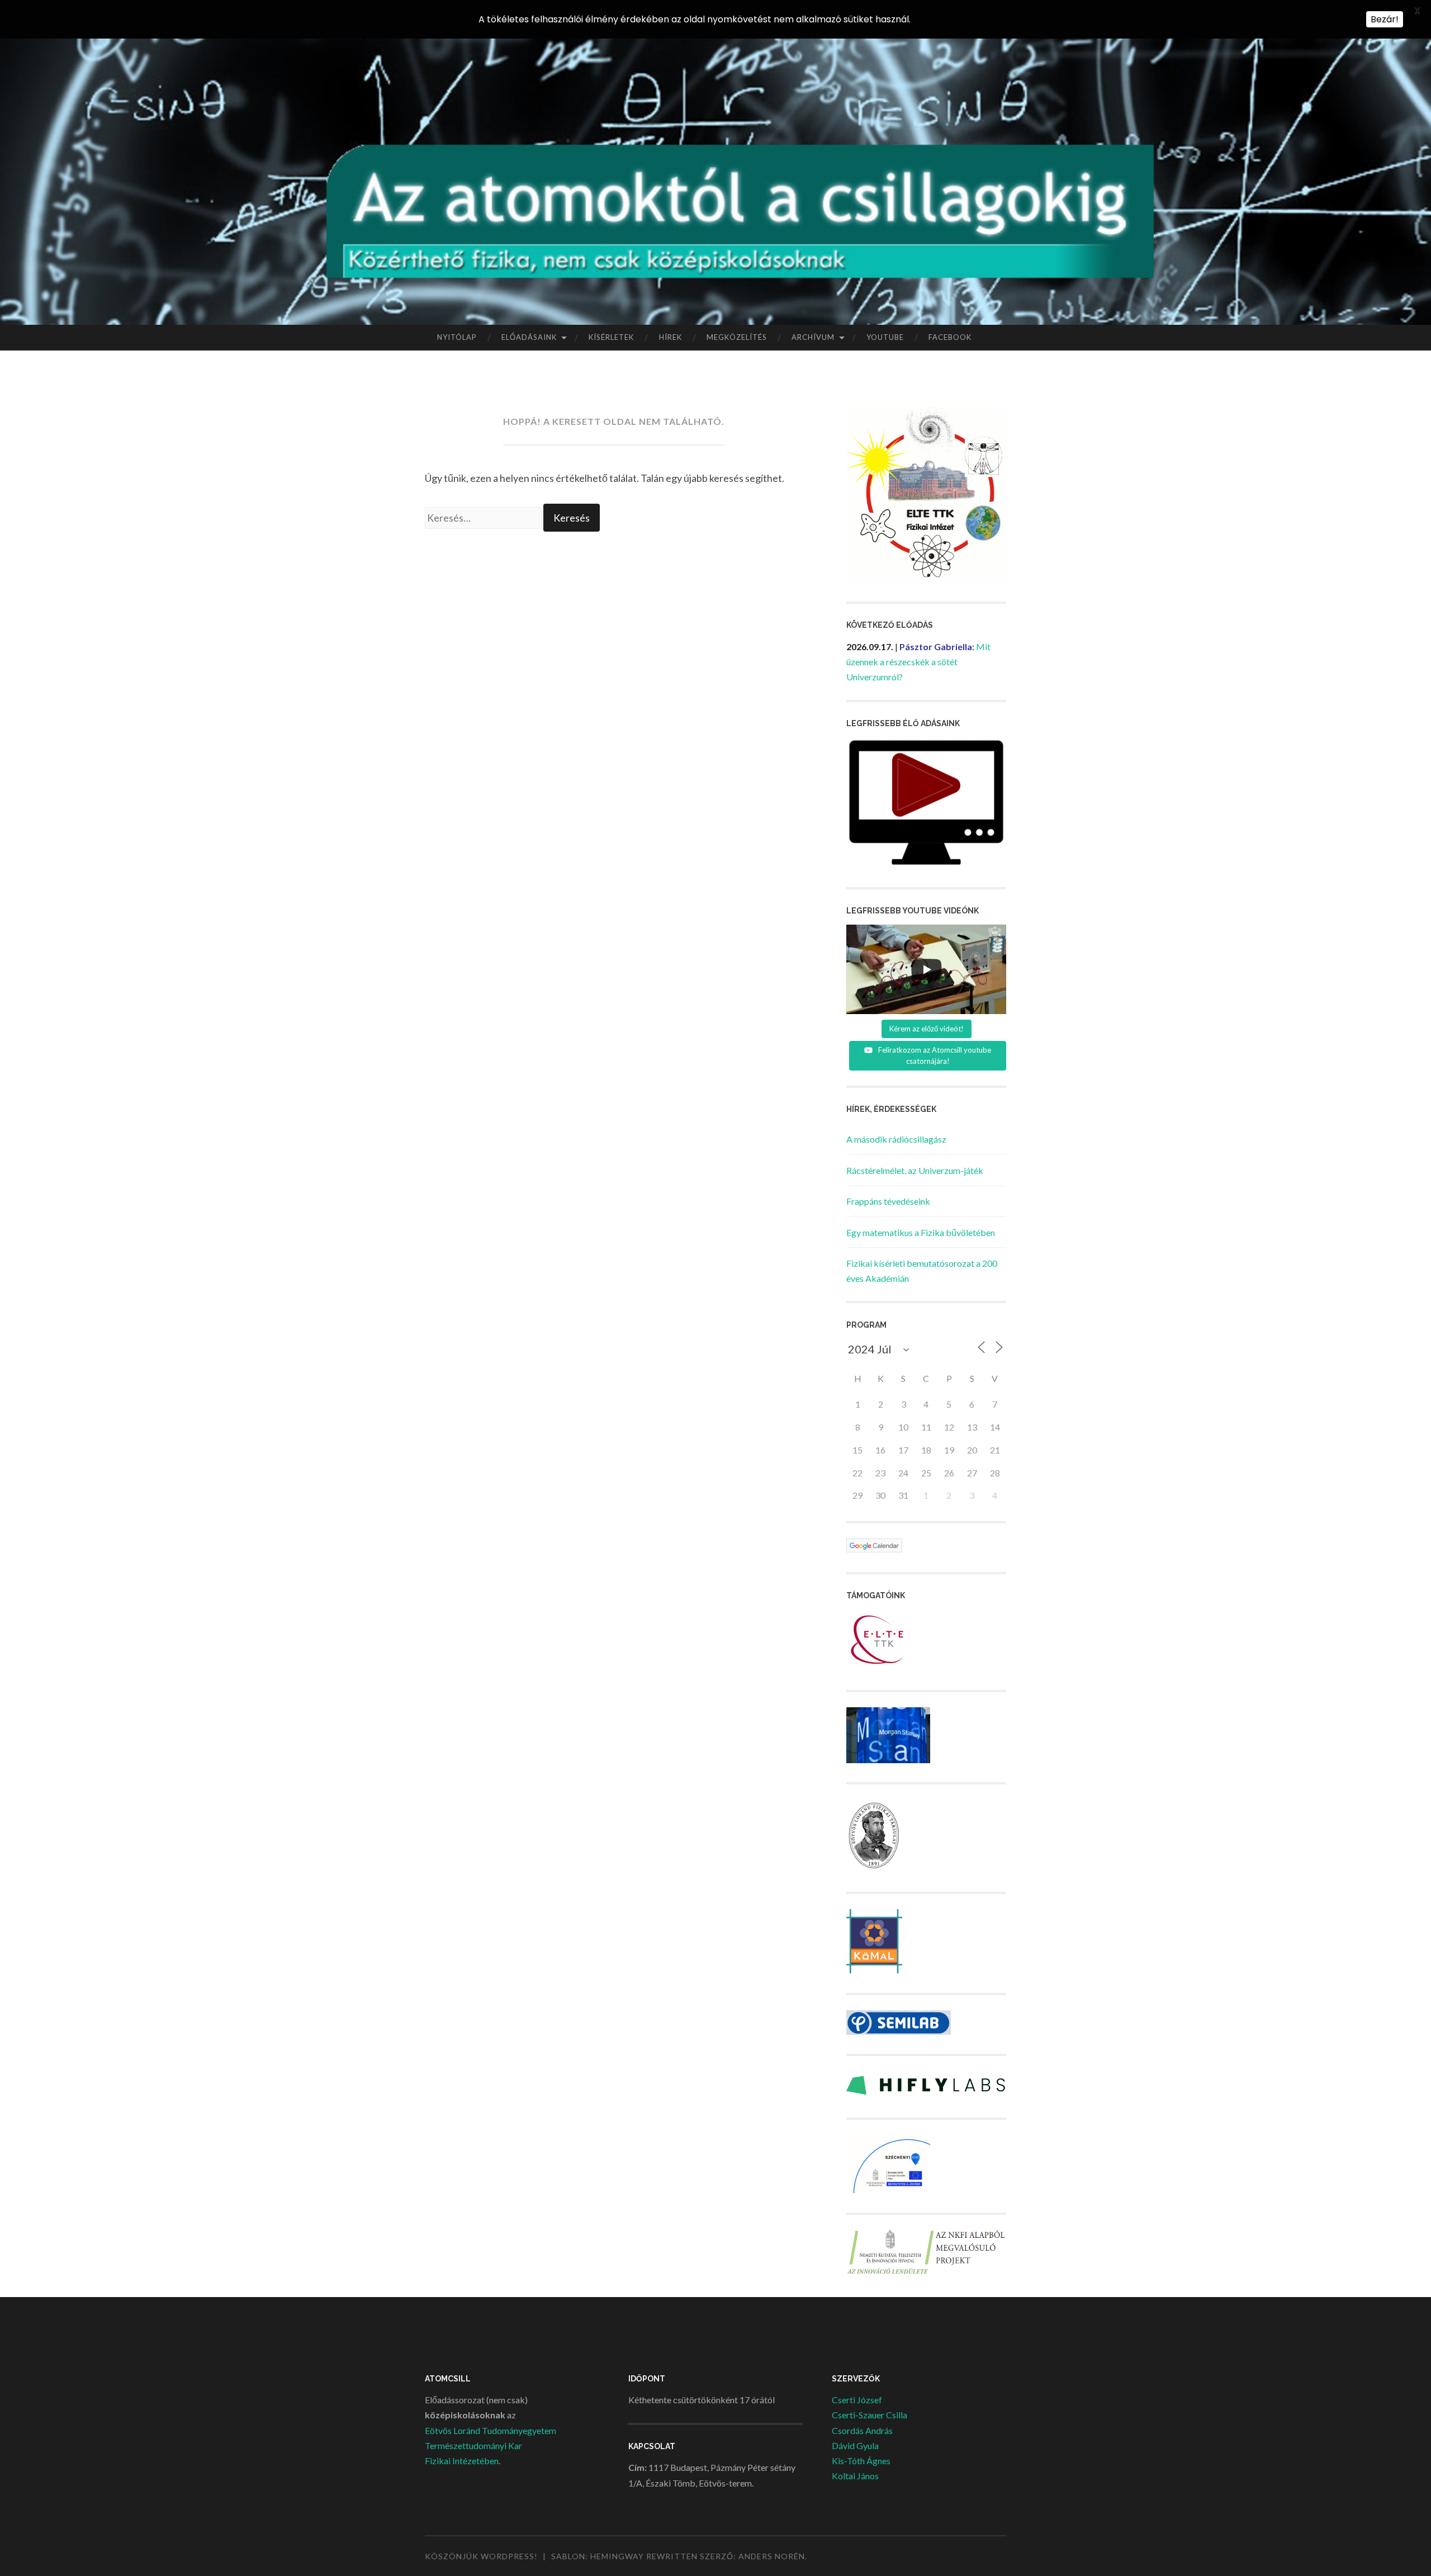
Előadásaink (529, 337)
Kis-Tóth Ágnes (861, 2461)
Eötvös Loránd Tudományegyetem (491, 2430)
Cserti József (857, 2400)
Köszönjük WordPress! (481, 2556)
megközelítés (737, 337)
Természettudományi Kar (473, 2445)
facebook (950, 337)
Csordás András (862, 2430)
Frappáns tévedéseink (888, 1201)
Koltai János (855, 2476)
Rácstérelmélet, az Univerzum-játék (915, 1170)
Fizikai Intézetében (462, 2461)
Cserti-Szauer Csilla (870, 2415)
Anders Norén (772, 2556)
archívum (813, 337)
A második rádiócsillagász (896, 1139)
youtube (885, 337)
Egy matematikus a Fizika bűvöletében (921, 1232)
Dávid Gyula (855, 2445)
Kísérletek (611, 337)
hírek (671, 337)
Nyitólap (457, 337)
